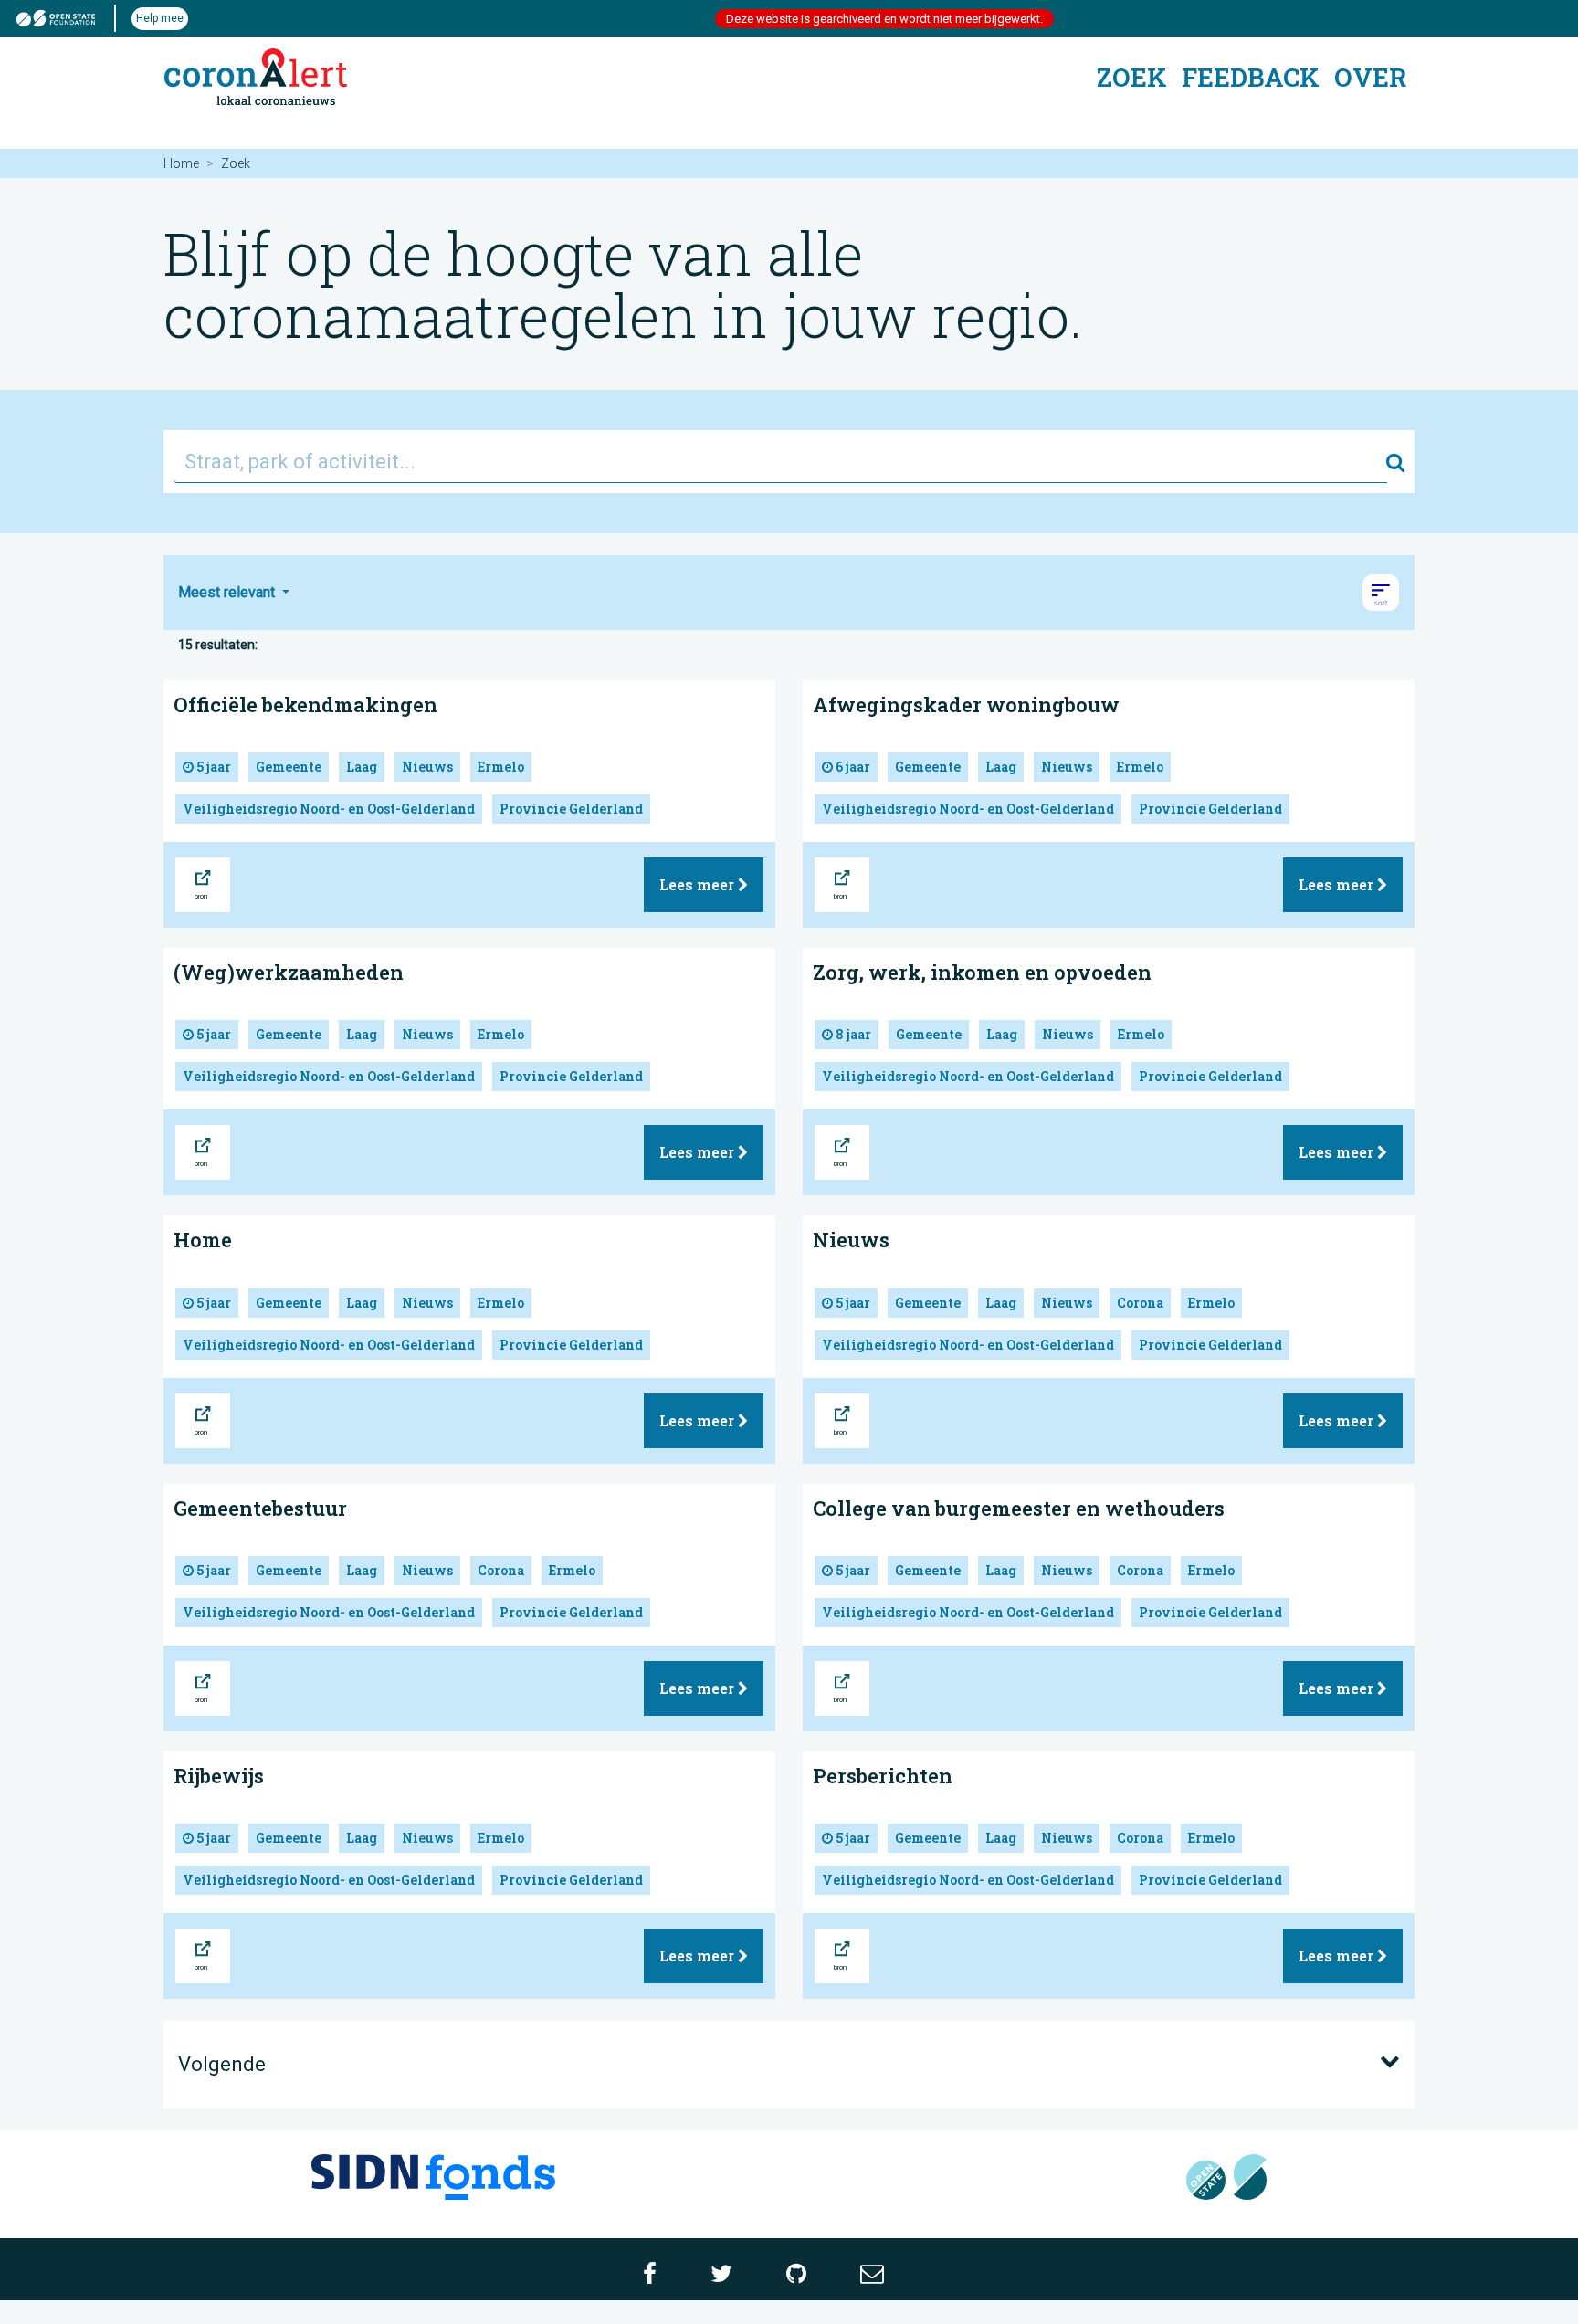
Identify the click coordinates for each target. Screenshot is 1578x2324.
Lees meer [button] (699, 884)
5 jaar (212, 767)
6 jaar (852, 767)
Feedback (1251, 77)
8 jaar (852, 1034)
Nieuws (427, 767)
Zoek (1132, 77)
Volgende (222, 2064)
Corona (1140, 1303)
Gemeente (289, 767)
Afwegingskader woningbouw (966, 705)
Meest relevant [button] (228, 592)
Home (181, 163)
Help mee (160, 18)
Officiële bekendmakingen (305, 705)
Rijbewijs (219, 1776)
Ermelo (501, 767)
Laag (362, 767)
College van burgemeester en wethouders (1019, 1508)
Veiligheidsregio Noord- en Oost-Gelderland (329, 809)
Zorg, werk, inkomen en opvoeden (982, 972)
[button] (1381, 593)
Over (1370, 77)
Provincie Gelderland (571, 809)
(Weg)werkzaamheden (289, 972)
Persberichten (883, 1776)
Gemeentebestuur (260, 1508)
